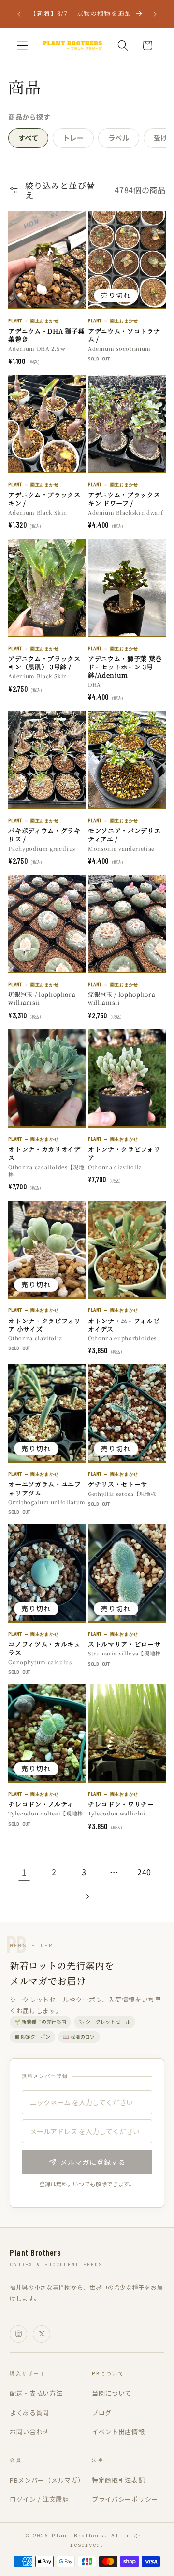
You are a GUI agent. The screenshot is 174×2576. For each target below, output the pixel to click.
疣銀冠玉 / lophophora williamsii (42, 998)
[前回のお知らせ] (19, 14)
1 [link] (24, 1872)
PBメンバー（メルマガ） (47, 2480)
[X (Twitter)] (42, 2334)
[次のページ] (87, 1897)
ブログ (102, 2412)
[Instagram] (18, 2334)
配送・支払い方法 (36, 2393)
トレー (73, 138)
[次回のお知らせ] (155, 14)
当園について (112, 2393)
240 (144, 1872)
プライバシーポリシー (125, 2499)
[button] (22, 46)
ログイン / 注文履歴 (39, 2499)
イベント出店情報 (118, 2432)
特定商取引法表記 (118, 2480)
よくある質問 (29, 2412)
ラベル (119, 138)
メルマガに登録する (93, 2162)
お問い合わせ (29, 2432)
